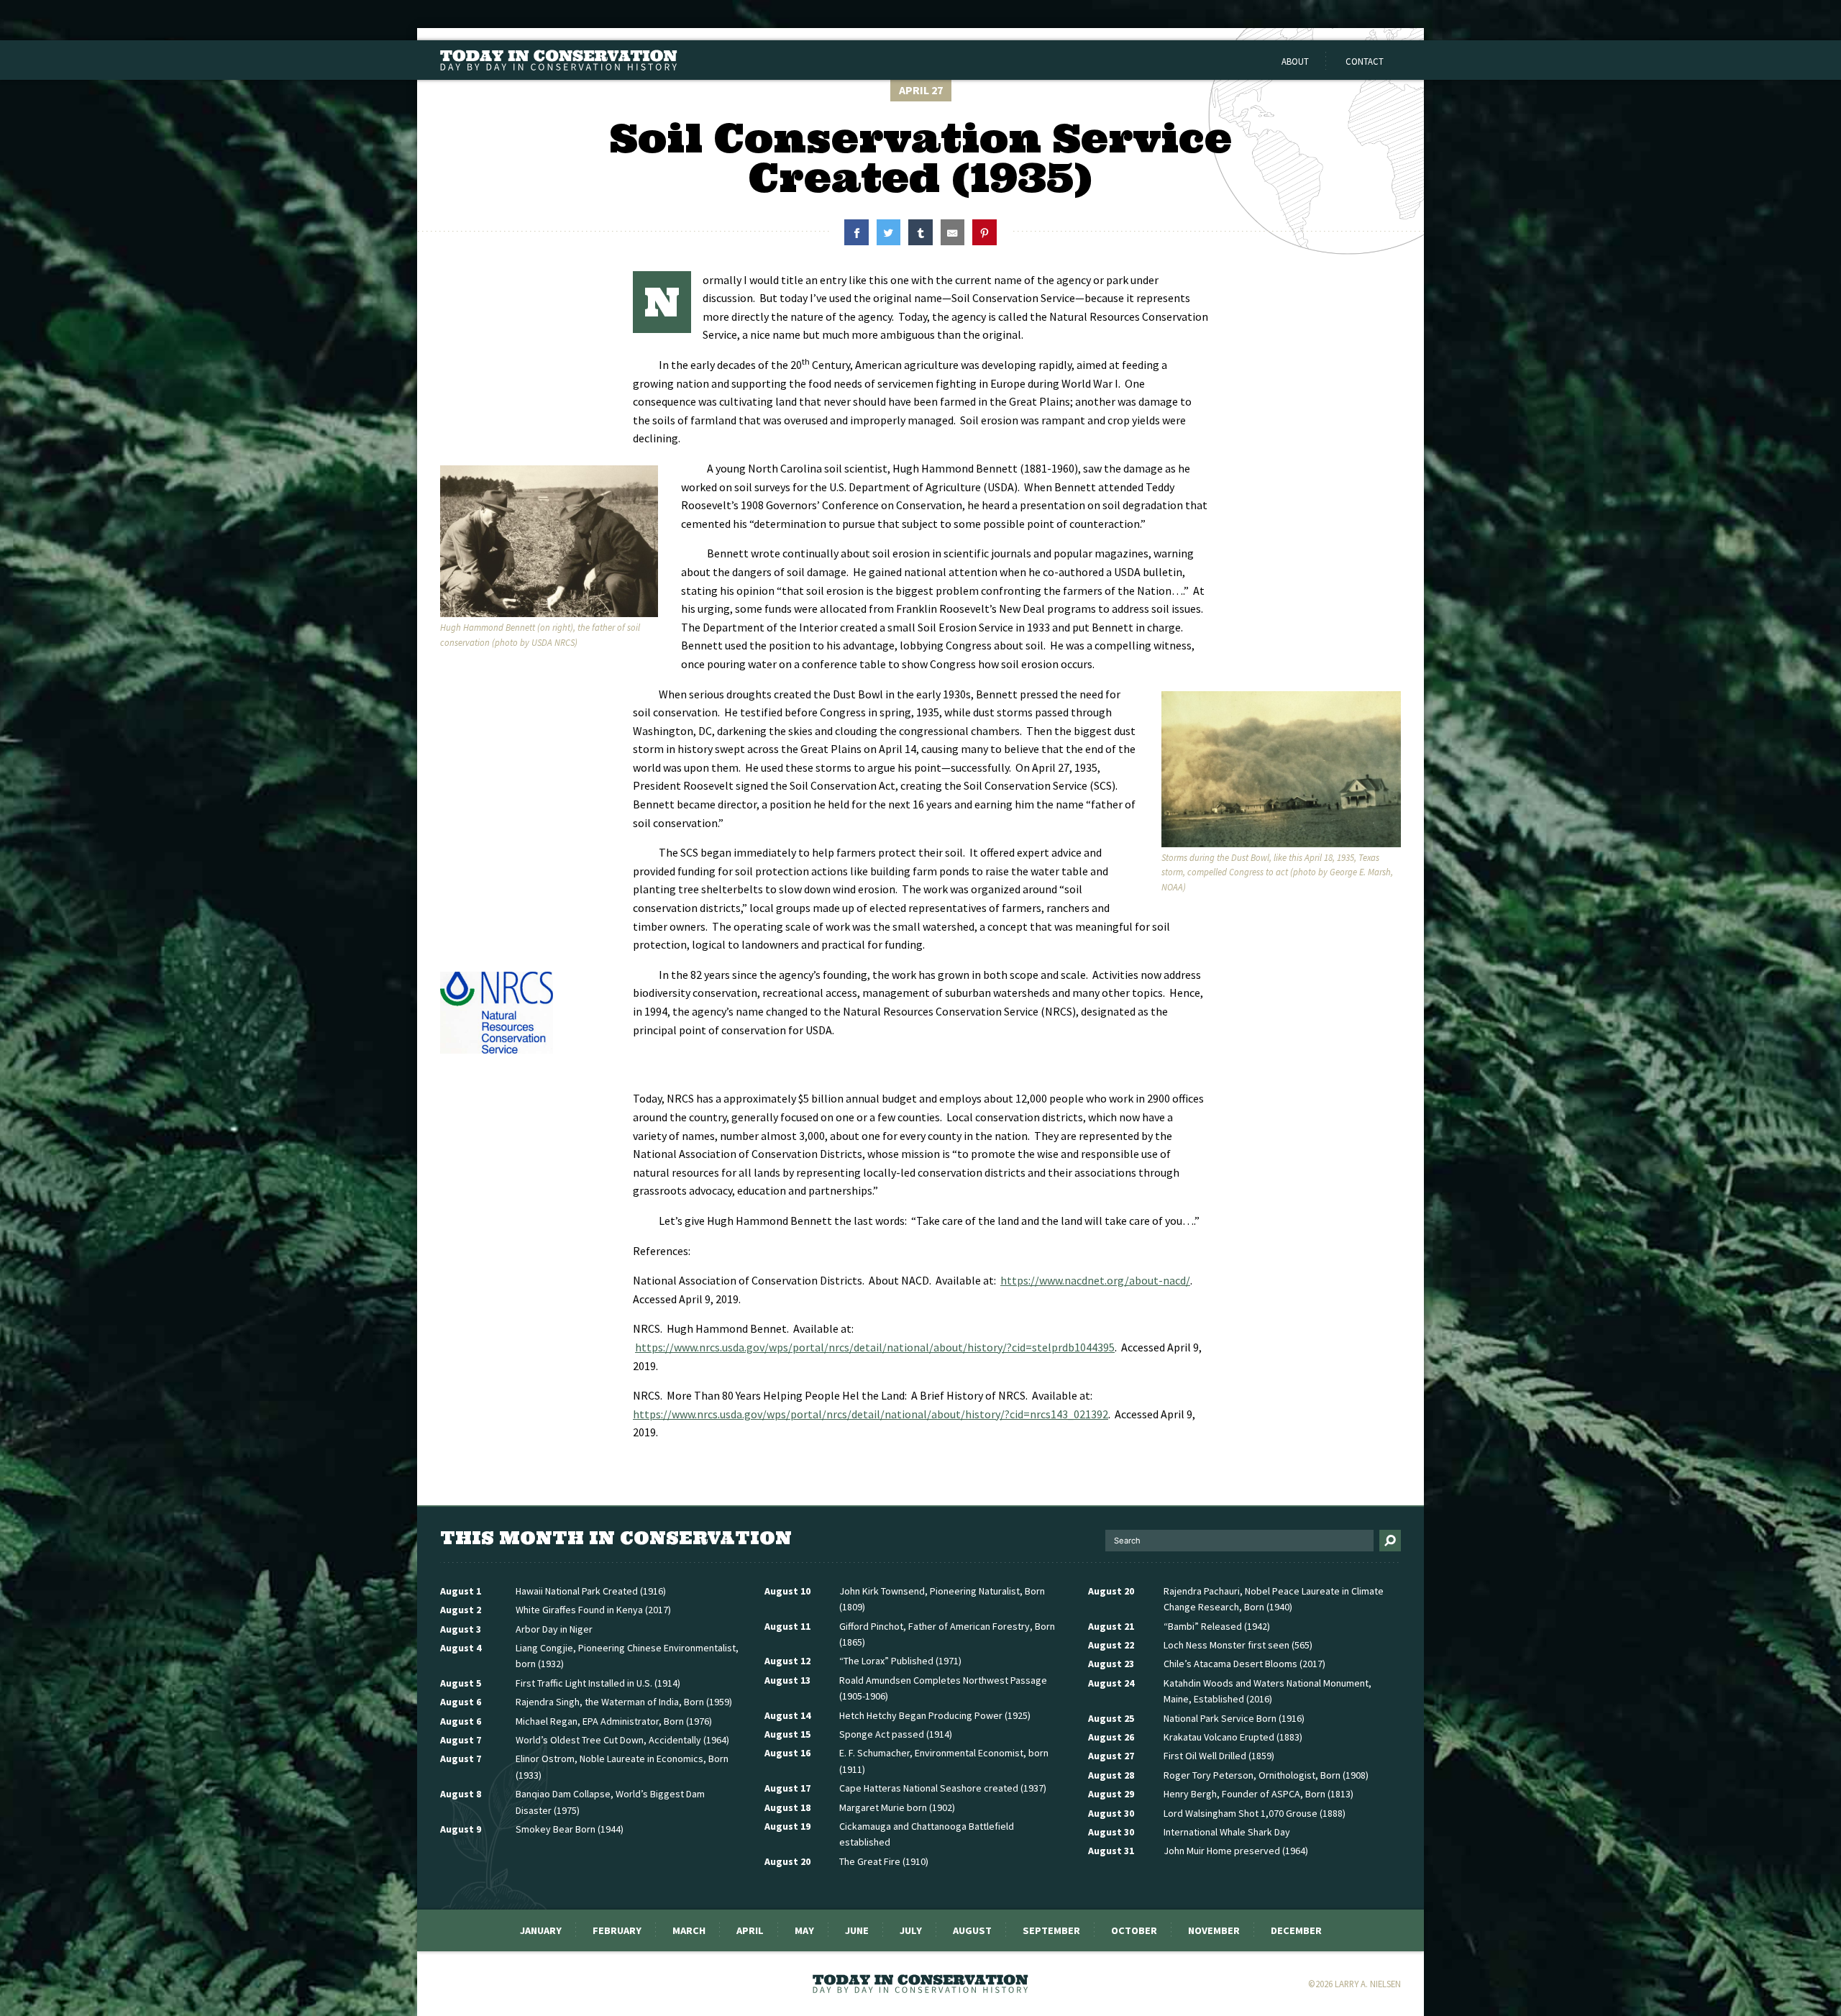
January (541, 1930)
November (1214, 1930)
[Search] (1390, 1541)
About (1295, 61)
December (1296, 1930)
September (1051, 1930)
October (1134, 1930)
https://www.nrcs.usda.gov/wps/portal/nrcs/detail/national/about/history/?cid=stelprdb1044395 (875, 1347)
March (689, 1930)
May (804, 1930)
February (617, 1930)
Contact (1365, 61)
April (750, 1930)
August (972, 1930)
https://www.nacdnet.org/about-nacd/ (1095, 1280)
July (911, 1930)
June (857, 1930)
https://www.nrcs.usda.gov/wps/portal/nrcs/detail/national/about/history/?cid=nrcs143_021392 (871, 1414)
